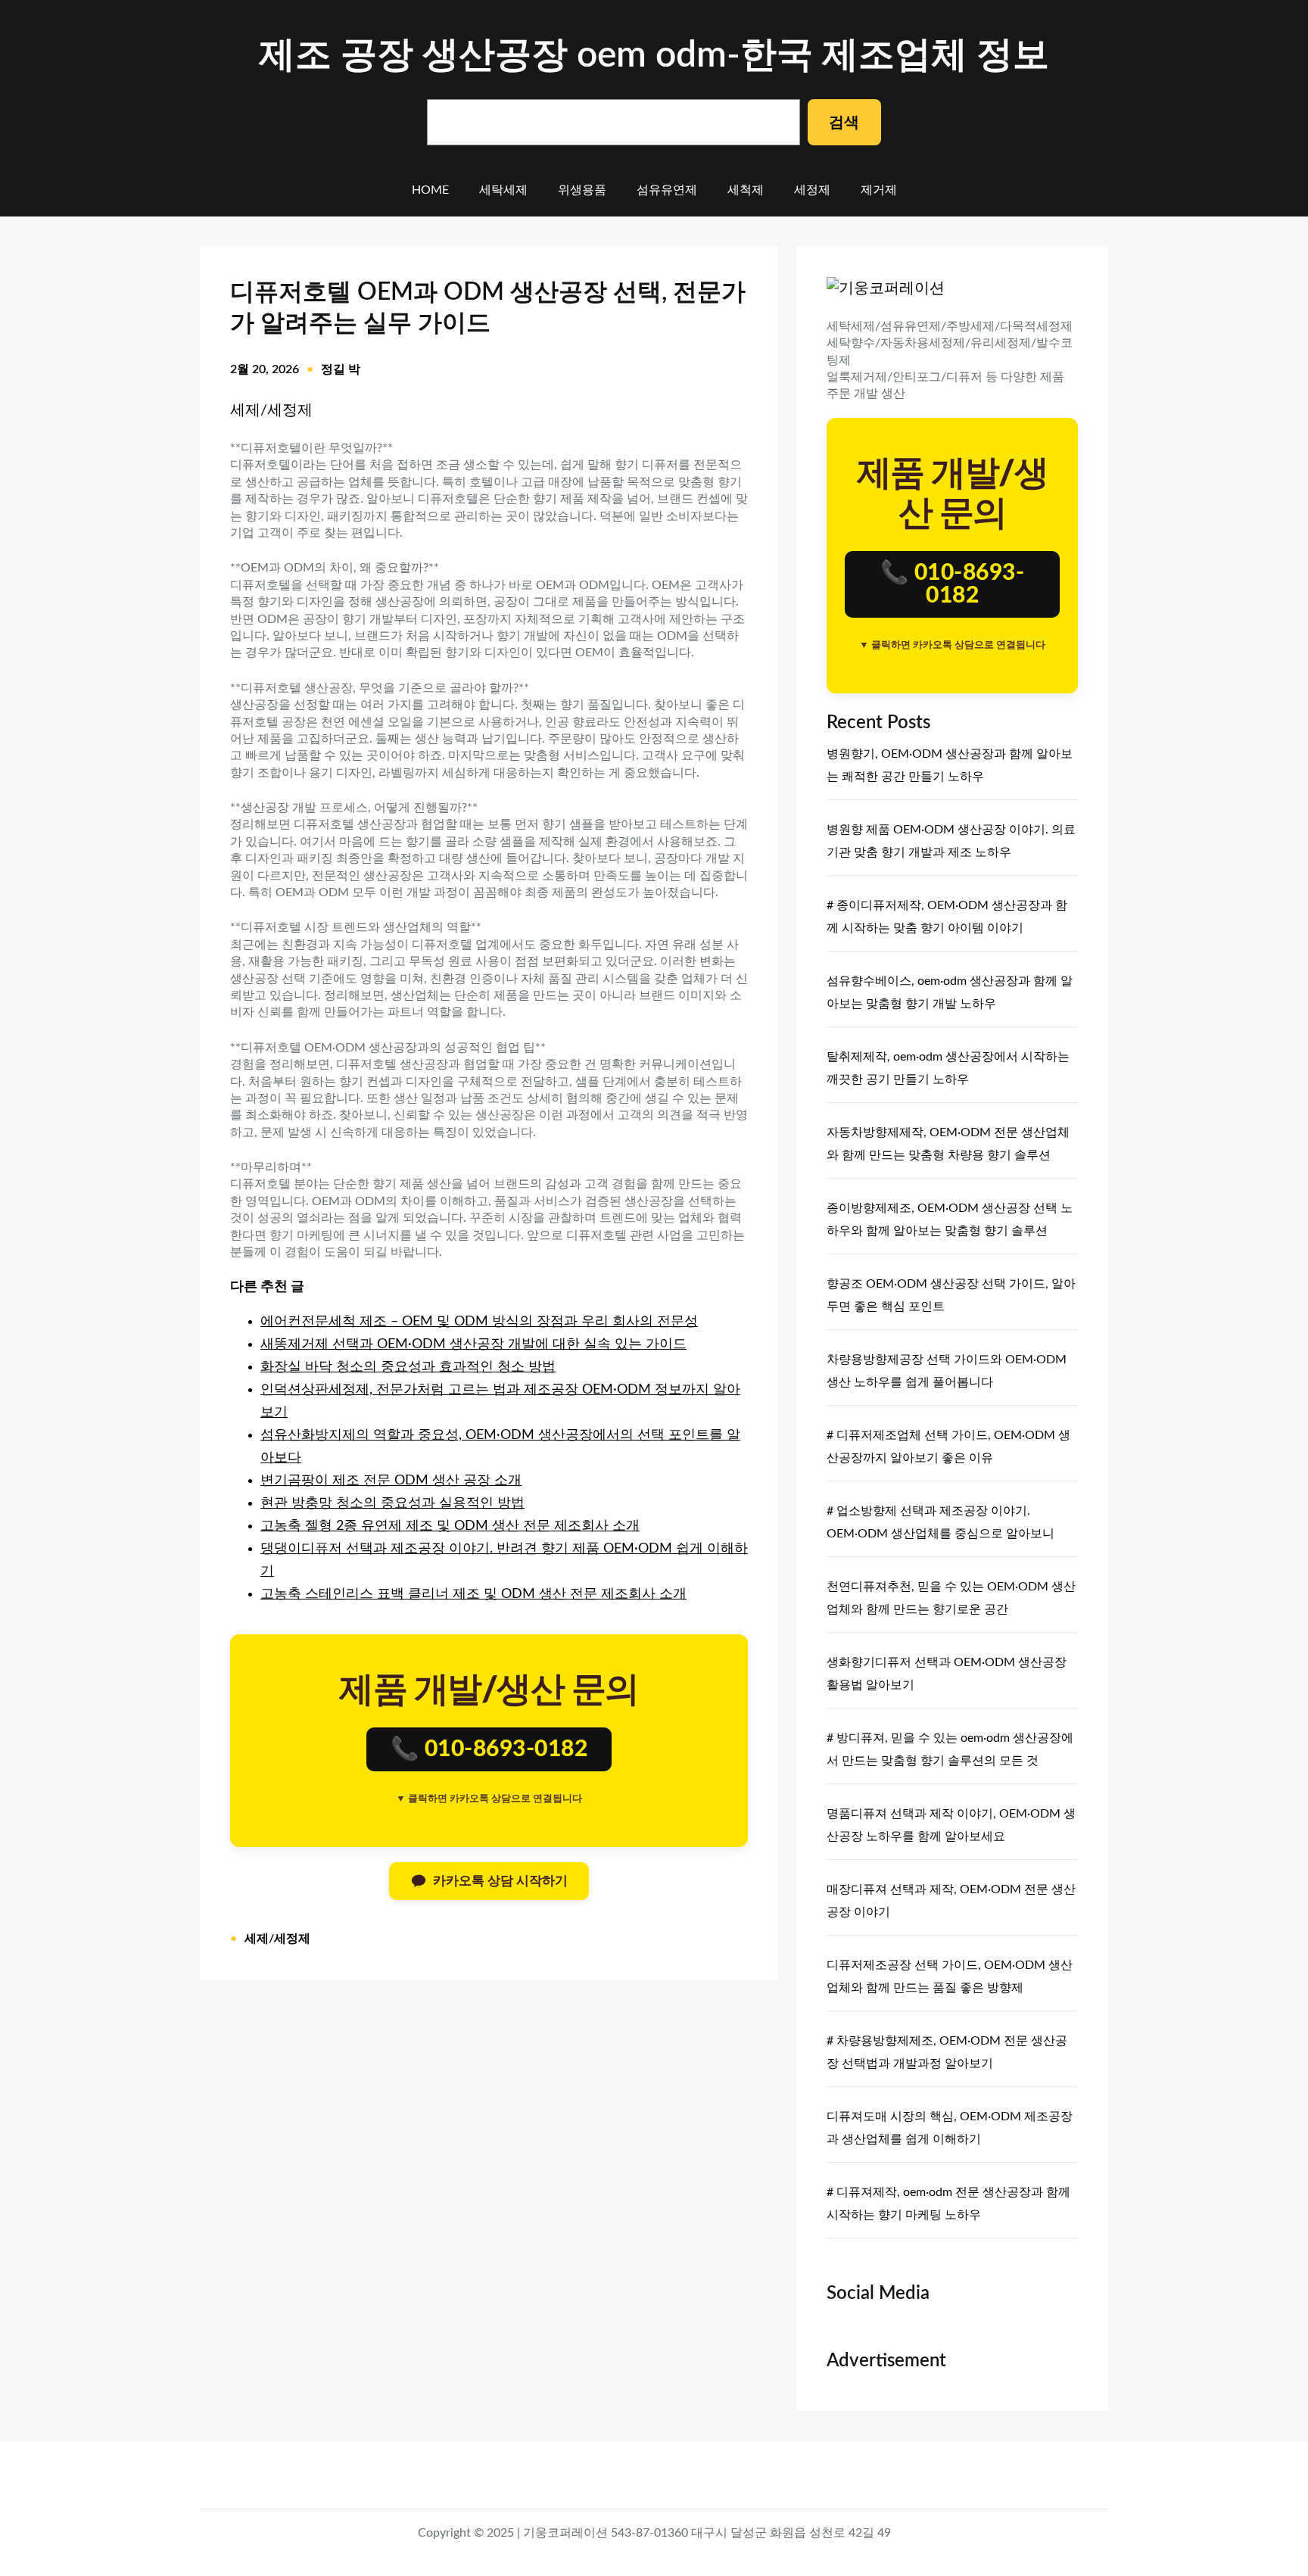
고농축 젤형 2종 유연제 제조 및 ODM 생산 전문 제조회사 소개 (450, 1526)
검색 (844, 123)
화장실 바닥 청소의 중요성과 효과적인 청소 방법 (408, 1367)
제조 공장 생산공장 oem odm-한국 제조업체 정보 (654, 55)
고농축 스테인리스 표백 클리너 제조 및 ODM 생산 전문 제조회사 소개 (473, 1594)
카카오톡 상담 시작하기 (500, 1881)
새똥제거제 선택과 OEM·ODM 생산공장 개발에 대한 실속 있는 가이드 (473, 1344)
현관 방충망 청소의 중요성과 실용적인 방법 (392, 1503)
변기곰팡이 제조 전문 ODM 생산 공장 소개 (391, 1481)
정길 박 (341, 369)
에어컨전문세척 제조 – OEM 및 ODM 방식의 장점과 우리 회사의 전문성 (479, 1322)
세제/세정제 (271, 410)
